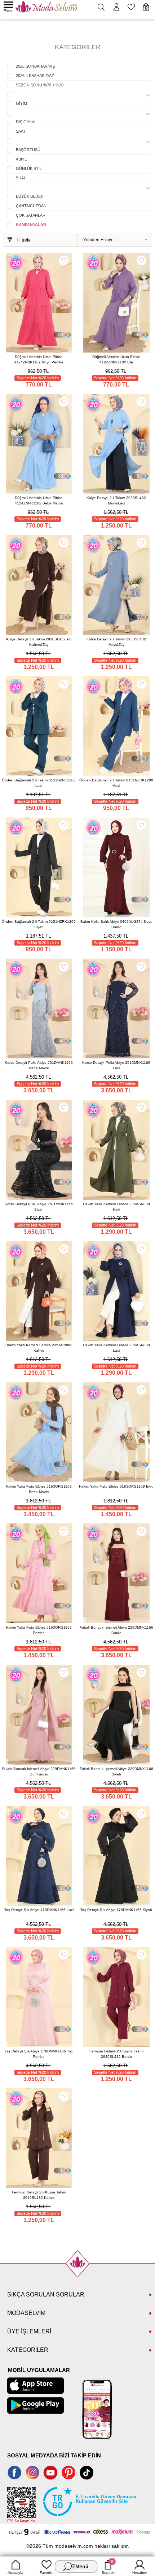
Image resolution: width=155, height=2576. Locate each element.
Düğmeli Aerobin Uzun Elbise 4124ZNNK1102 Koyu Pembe (39, 359)
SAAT (21, 131)
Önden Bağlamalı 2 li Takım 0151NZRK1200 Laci (39, 783)
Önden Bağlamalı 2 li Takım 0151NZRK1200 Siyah (39, 924)
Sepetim (108, 2567)
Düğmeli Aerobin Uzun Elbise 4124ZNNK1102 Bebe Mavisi (39, 500)
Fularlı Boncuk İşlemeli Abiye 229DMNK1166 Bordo (116, 1630)
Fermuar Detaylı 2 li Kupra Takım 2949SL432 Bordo (116, 2054)
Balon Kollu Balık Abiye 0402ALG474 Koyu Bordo (116, 924)
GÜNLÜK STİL (29, 169)
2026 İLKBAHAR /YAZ (35, 76)
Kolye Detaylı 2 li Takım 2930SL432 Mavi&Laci (116, 500)
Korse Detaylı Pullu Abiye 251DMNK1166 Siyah (39, 1207)
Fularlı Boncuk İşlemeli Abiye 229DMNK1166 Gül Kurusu (39, 1771)
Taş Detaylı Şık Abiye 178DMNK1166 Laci (39, 1910)
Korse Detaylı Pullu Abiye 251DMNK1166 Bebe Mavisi (39, 1065)
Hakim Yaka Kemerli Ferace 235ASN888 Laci (116, 1348)
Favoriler (47, 2573)
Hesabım (140, 2573)
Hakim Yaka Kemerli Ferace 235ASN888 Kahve (39, 1348)
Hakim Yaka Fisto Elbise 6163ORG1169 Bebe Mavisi (39, 1489)
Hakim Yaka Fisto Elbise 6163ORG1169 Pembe (39, 1630)
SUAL (21, 178)
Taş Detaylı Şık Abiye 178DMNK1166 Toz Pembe (39, 2054)
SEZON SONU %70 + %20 (40, 85)
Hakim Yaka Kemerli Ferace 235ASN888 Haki (116, 1207)
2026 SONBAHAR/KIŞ (35, 66)
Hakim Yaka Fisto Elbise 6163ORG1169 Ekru (116, 1486)
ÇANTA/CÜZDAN (31, 206)
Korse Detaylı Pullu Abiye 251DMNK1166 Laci (116, 1065)
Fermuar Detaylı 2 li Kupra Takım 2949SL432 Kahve (39, 2195)
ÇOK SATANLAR (31, 215)
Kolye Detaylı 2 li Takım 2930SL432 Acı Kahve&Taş (39, 642)
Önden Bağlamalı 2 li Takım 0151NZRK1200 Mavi (116, 783)
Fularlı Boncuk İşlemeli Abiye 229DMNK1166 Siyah (116, 1771)
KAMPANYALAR (31, 225)
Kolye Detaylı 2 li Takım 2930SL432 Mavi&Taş (116, 642)
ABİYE (21, 159)
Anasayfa (15, 2573)
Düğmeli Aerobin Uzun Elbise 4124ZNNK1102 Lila (116, 359)
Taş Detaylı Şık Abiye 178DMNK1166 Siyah (116, 1910)
